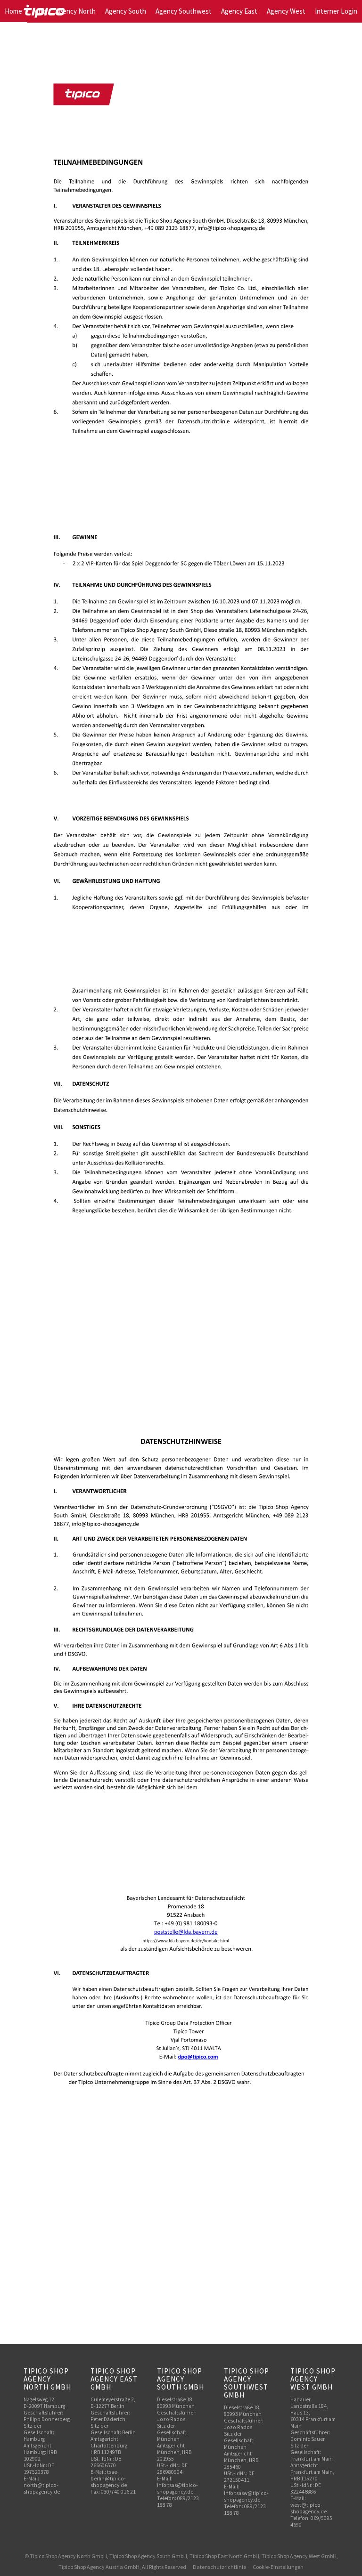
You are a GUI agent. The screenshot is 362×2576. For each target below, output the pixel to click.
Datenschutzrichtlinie (219, 2567)
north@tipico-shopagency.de (42, 2488)
